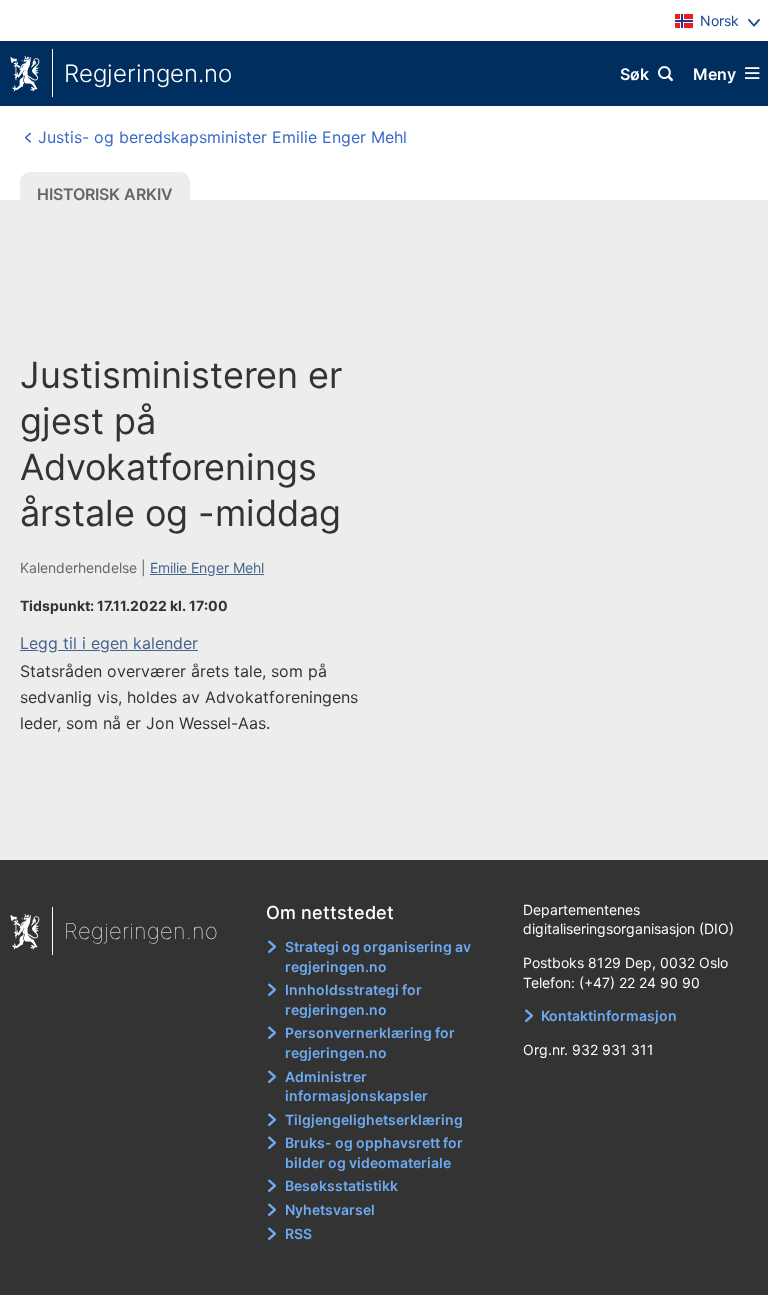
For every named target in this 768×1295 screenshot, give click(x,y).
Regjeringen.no (148, 73)
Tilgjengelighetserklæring (374, 1119)
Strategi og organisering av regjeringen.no (378, 956)
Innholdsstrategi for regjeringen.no (353, 999)
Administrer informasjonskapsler (356, 1086)
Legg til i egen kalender (109, 643)
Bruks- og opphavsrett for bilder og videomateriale (374, 1152)
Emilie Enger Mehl (207, 567)
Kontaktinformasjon (609, 1015)
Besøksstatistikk (341, 1185)
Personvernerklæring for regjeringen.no (370, 1042)
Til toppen (374, 830)
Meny (714, 74)
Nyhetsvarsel (330, 1209)
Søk (634, 74)
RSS (298, 1233)
